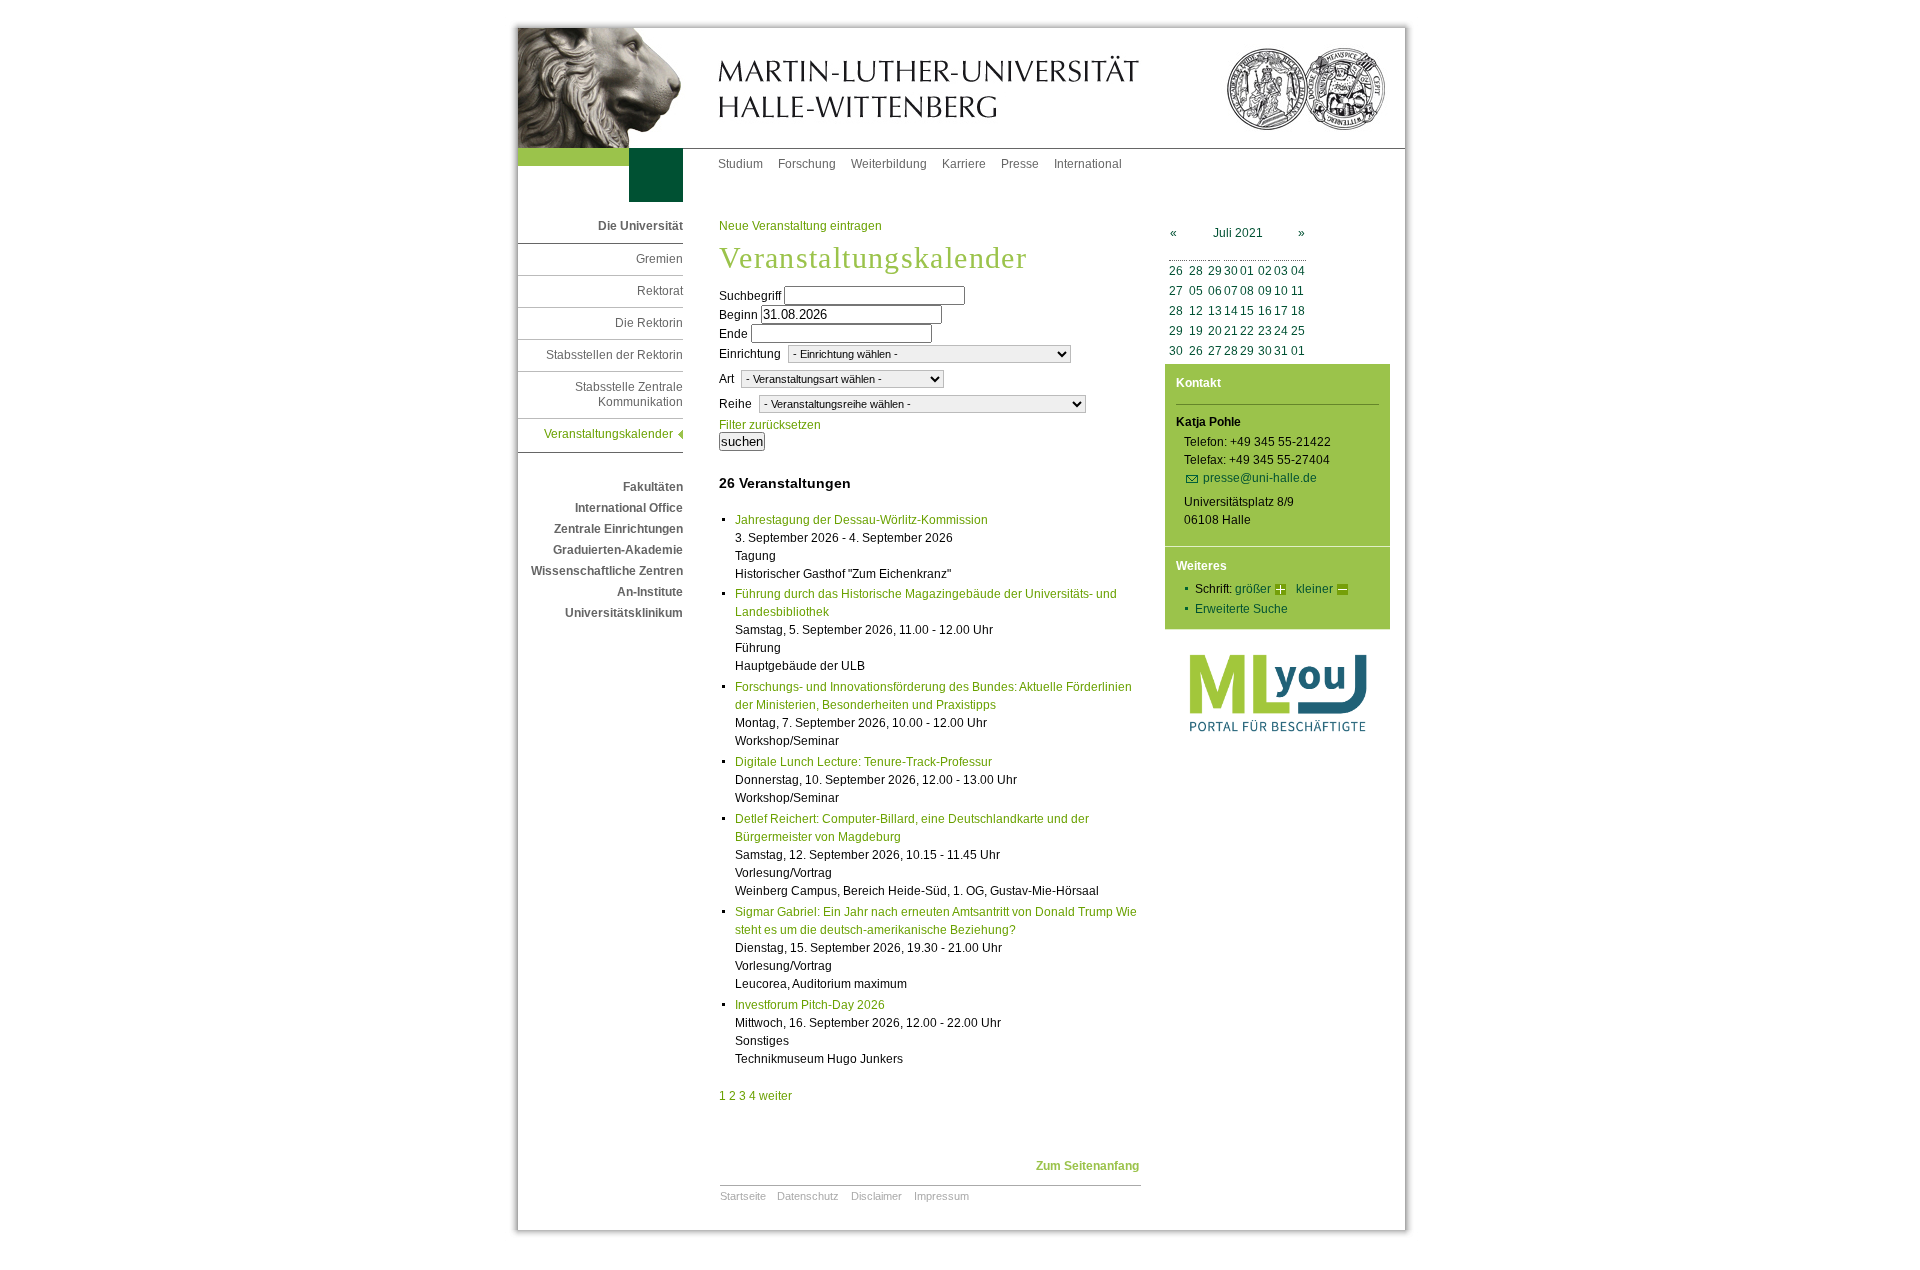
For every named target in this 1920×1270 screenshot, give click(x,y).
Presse (1020, 164)
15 (1247, 311)
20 (1215, 331)
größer (1253, 589)
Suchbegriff (750, 296)
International (1088, 164)
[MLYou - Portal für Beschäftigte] (1277, 752)
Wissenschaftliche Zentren (607, 571)
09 (1265, 291)
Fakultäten (653, 487)
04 (1298, 271)
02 (1265, 271)
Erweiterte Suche (1241, 609)
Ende (733, 334)
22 (1247, 331)
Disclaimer (876, 1196)
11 (1297, 291)
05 (1196, 291)
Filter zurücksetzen (770, 425)
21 (1231, 331)
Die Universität (640, 226)
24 (1281, 331)
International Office (629, 508)
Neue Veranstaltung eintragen (800, 226)
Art (726, 379)
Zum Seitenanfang (1087, 1166)
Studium (740, 164)
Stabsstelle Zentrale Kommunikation (629, 394)
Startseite (743, 1196)
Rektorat (660, 291)
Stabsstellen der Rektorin (614, 355)
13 (1215, 311)
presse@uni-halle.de (1260, 478)
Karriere (964, 164)
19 (1196, 331)
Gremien (659, 259)
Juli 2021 (1238, 233)
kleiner (1314, 589)
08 (1247, 291)
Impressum (941, 1196)
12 (1196, 311)
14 (1231, 311)
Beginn (738, 315)
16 (1265, 311)
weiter (775, 1096)
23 (1265, 331)
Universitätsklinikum (624, 613)
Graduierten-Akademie (618, 550)
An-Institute (650, 592)
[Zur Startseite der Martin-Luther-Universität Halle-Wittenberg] (618, 88)
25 (1298, 331)
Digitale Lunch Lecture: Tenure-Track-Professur (863, 762)
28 (1196, 271)
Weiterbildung (889, 164)
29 (1215, 271)
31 (1281, 351)
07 (1231, 291)
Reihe (735, 404)
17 (1281, 311)
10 (1281, 291)
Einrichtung (750, 354)
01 (1247, 271)
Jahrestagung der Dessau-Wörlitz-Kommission (861, 520)
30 (1231, 271)
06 (1215, 291)
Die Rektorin (649, 323)
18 (1298, 311)
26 (1176, 271)
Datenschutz (808, 1196)
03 (1281, 271)
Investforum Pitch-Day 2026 (810, 1005)
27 (1176, 291)
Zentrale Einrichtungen (618, 529)
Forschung (807, 164)
